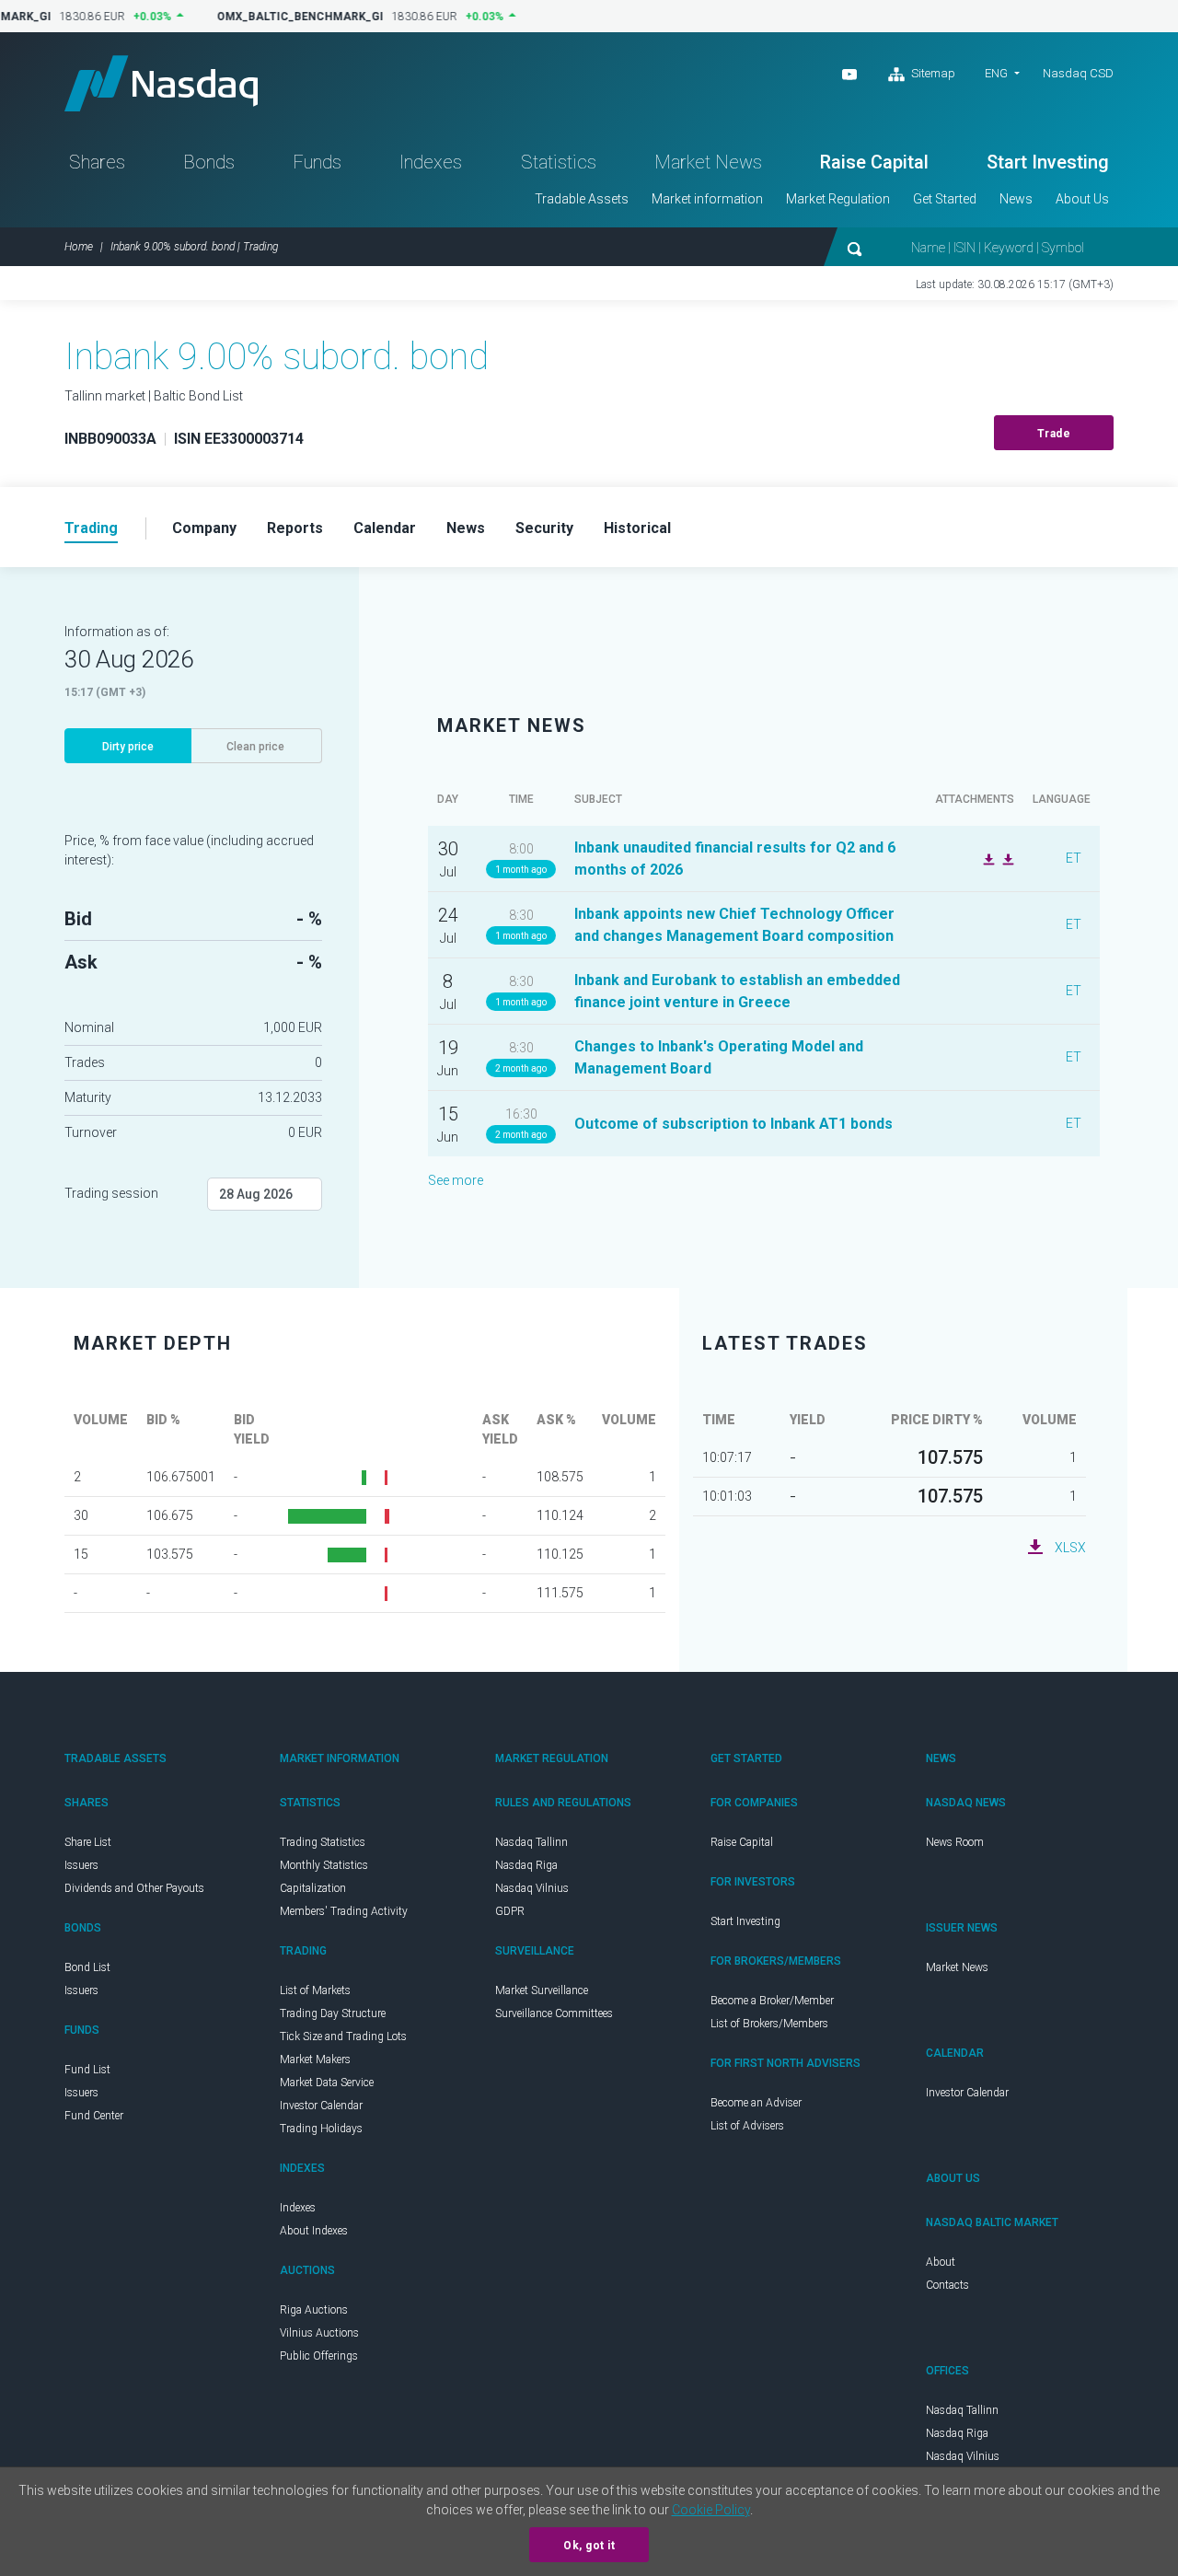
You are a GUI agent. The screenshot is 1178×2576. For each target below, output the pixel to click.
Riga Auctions (314, 2310)
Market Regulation (838, 199)
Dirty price (128, 747)
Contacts (947, 2285)
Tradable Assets (582, 199)
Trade (1054, 434)
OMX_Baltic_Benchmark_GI (291, 17)
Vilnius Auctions (319, 2333)
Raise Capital (874, 162)
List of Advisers (747, 2126)
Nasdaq (161, 83)
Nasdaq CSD (1078, 73)
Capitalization (313, 1888)
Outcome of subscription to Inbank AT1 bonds (733, 1124)
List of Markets (315, 1990)
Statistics (559, 162)
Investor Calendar (321, 2106)
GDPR (510, 1911)
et (1074, 858)
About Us (1082, 199)
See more (456, 1180)
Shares (97, 162)
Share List (88, 1842)
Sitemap (932, 73)
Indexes (431, 162)
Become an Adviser (756, 2103)
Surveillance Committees (554, 2013)
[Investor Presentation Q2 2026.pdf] (987, 858)
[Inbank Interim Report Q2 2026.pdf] (1006, 858)
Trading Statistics (323, 1842)
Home (79, 247)
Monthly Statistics (324, 1865)
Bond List (87, 1967)
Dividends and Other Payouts (134, 1888)
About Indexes (314, 2231)
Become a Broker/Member (772, 2001)
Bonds (209, 162)
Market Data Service (327, 2083)
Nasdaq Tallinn (531, 1842)
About (941, 2262)
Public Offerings (319, 2356)
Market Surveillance (542, 1990)
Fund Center (94, 2116)
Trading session (111, 1193)
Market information (707, 199)
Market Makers (315, 2060)
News (1016, 199)
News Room (955, 1842)
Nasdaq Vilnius (532, 1888)
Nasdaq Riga (526, 1865)
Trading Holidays (321, 2129)
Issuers (81, 1865)
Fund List (87, 2070)
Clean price (255, 747)
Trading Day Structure (333, 2013)
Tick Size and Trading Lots (343, 2036)
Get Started (945, 199)
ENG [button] (996, 73)
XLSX (1070, 1548)
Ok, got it (589, 2546)
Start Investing (1048, 162)
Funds (317, 162)
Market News (708, 162)
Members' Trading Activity (344, 1911)
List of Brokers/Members (769, 2024)
